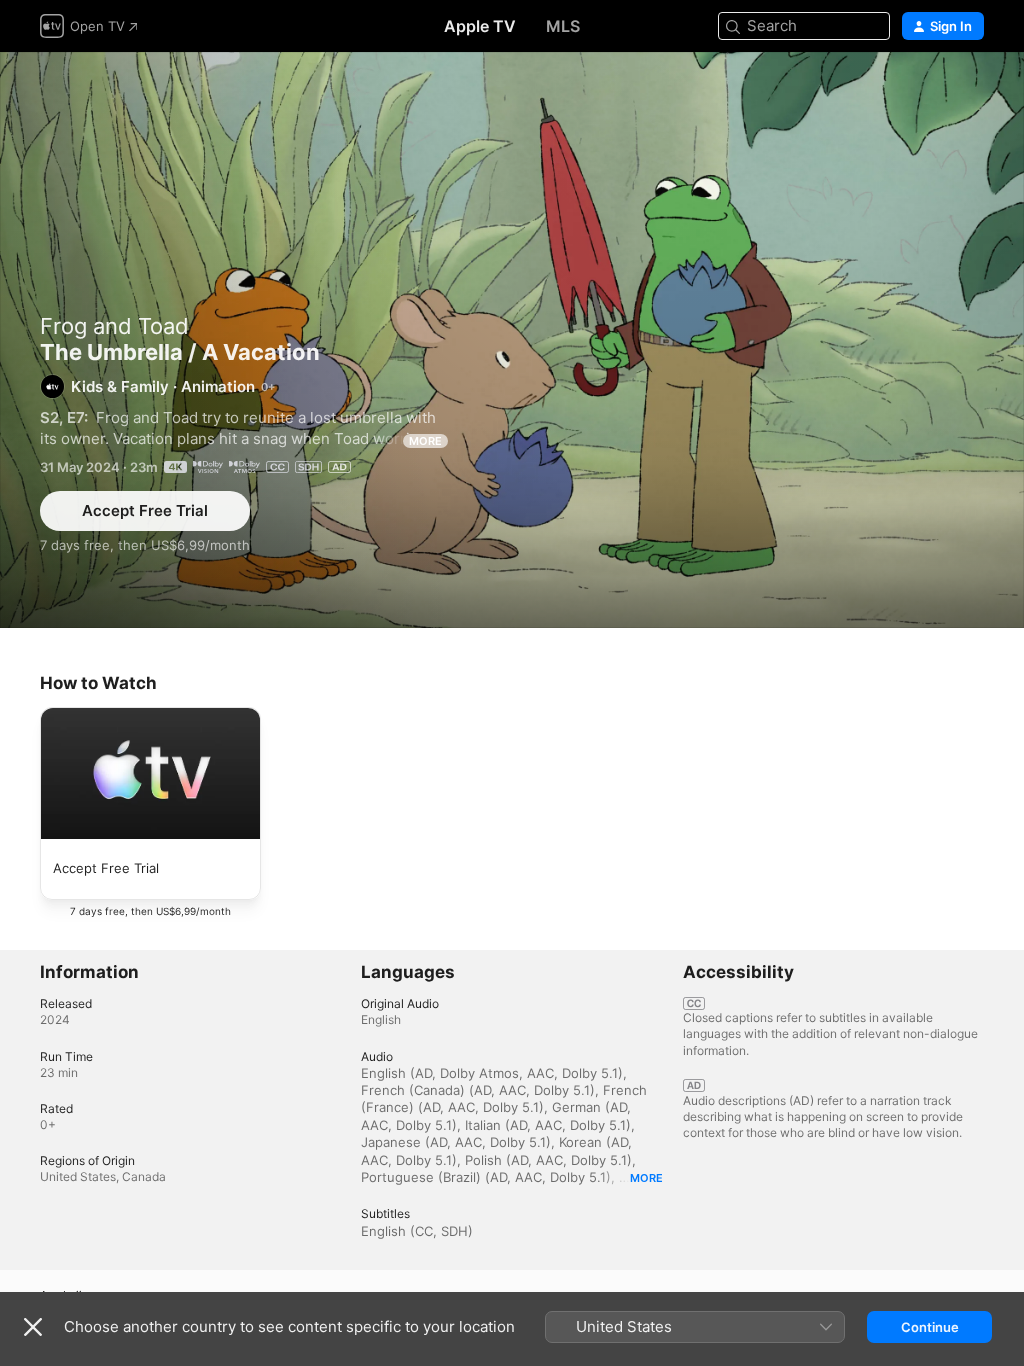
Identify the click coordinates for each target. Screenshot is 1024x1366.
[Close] (33, 1327)
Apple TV (480, 26)
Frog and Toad (114, 326)
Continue (930, 1327)
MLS (563, 26)
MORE (425, 441)
